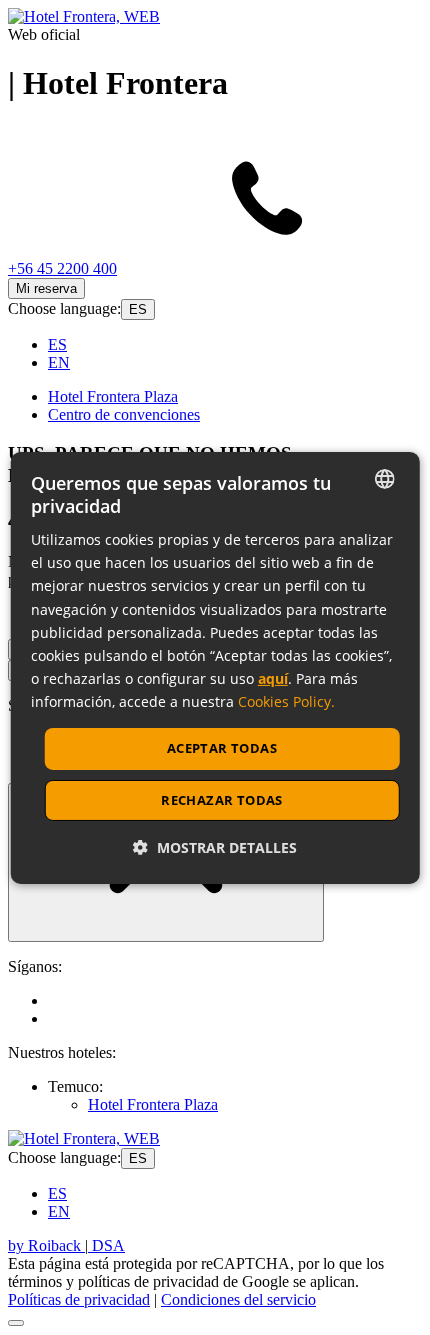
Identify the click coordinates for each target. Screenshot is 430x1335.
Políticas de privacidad (79, 1299)
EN (59, 362)
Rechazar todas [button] (222, 800)
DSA (106, 1245)
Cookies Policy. (286, 701)
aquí (273, 678)
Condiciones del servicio (238, 1299)
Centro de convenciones (124, 414)
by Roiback (46, 1245)
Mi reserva (46, 288)
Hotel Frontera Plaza (113, 396)
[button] (215, 847)
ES (138, 309)
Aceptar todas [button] (222, 748)
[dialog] (215, 667)
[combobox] (384, 478)
